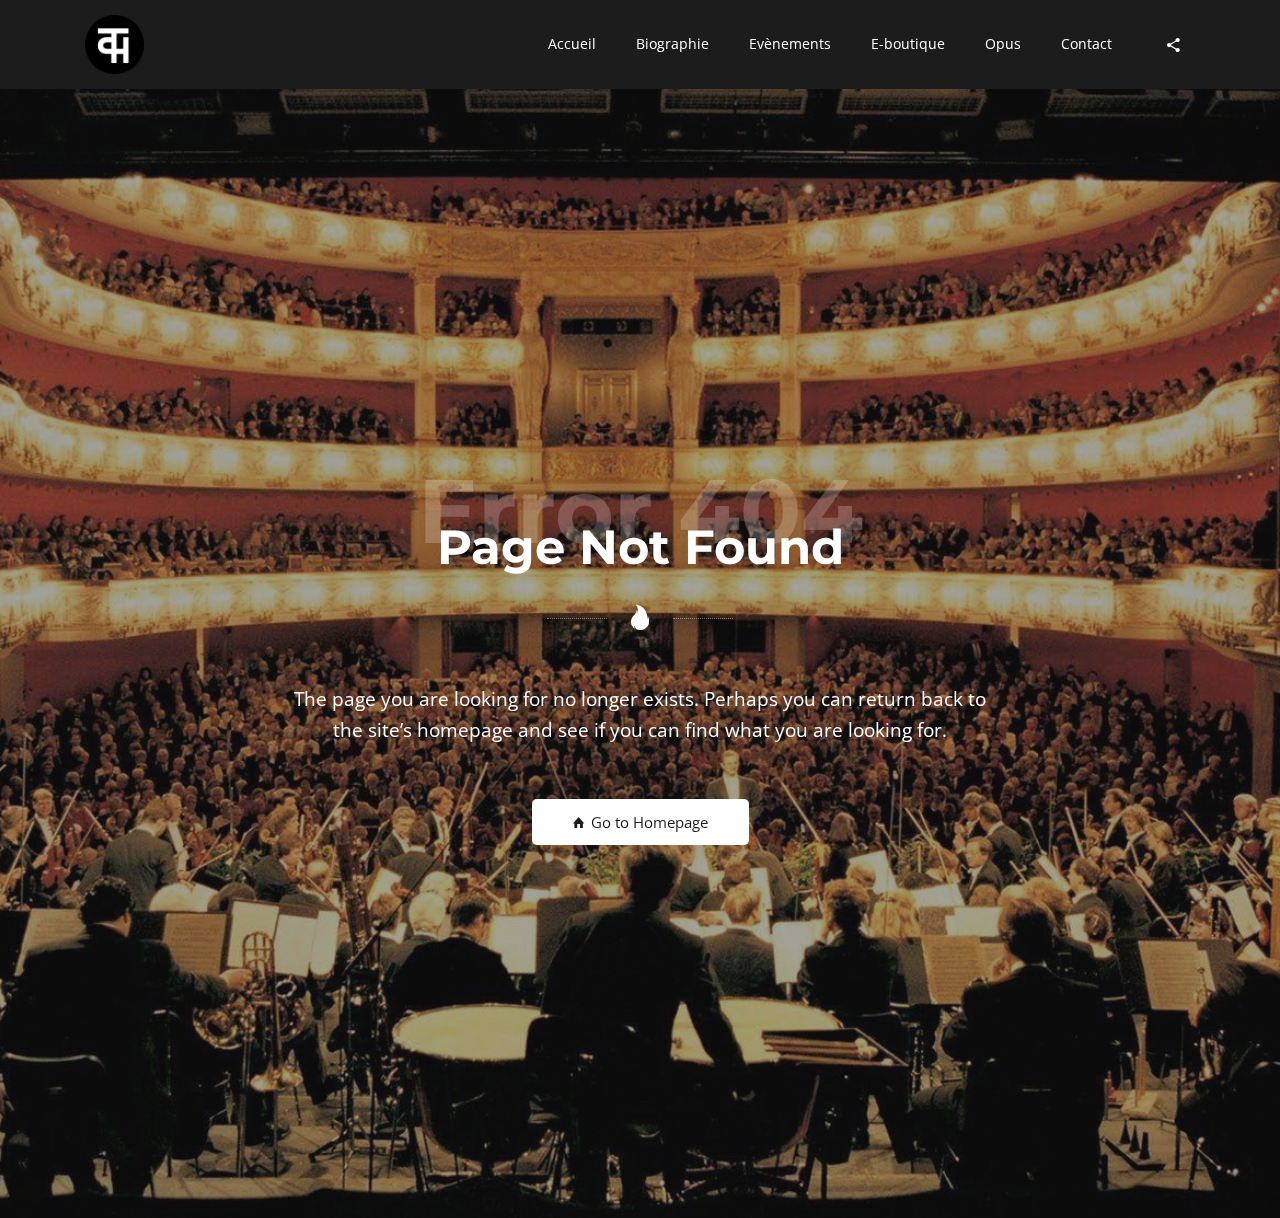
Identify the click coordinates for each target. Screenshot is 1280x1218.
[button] (572, 45)
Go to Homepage (647, 822)
